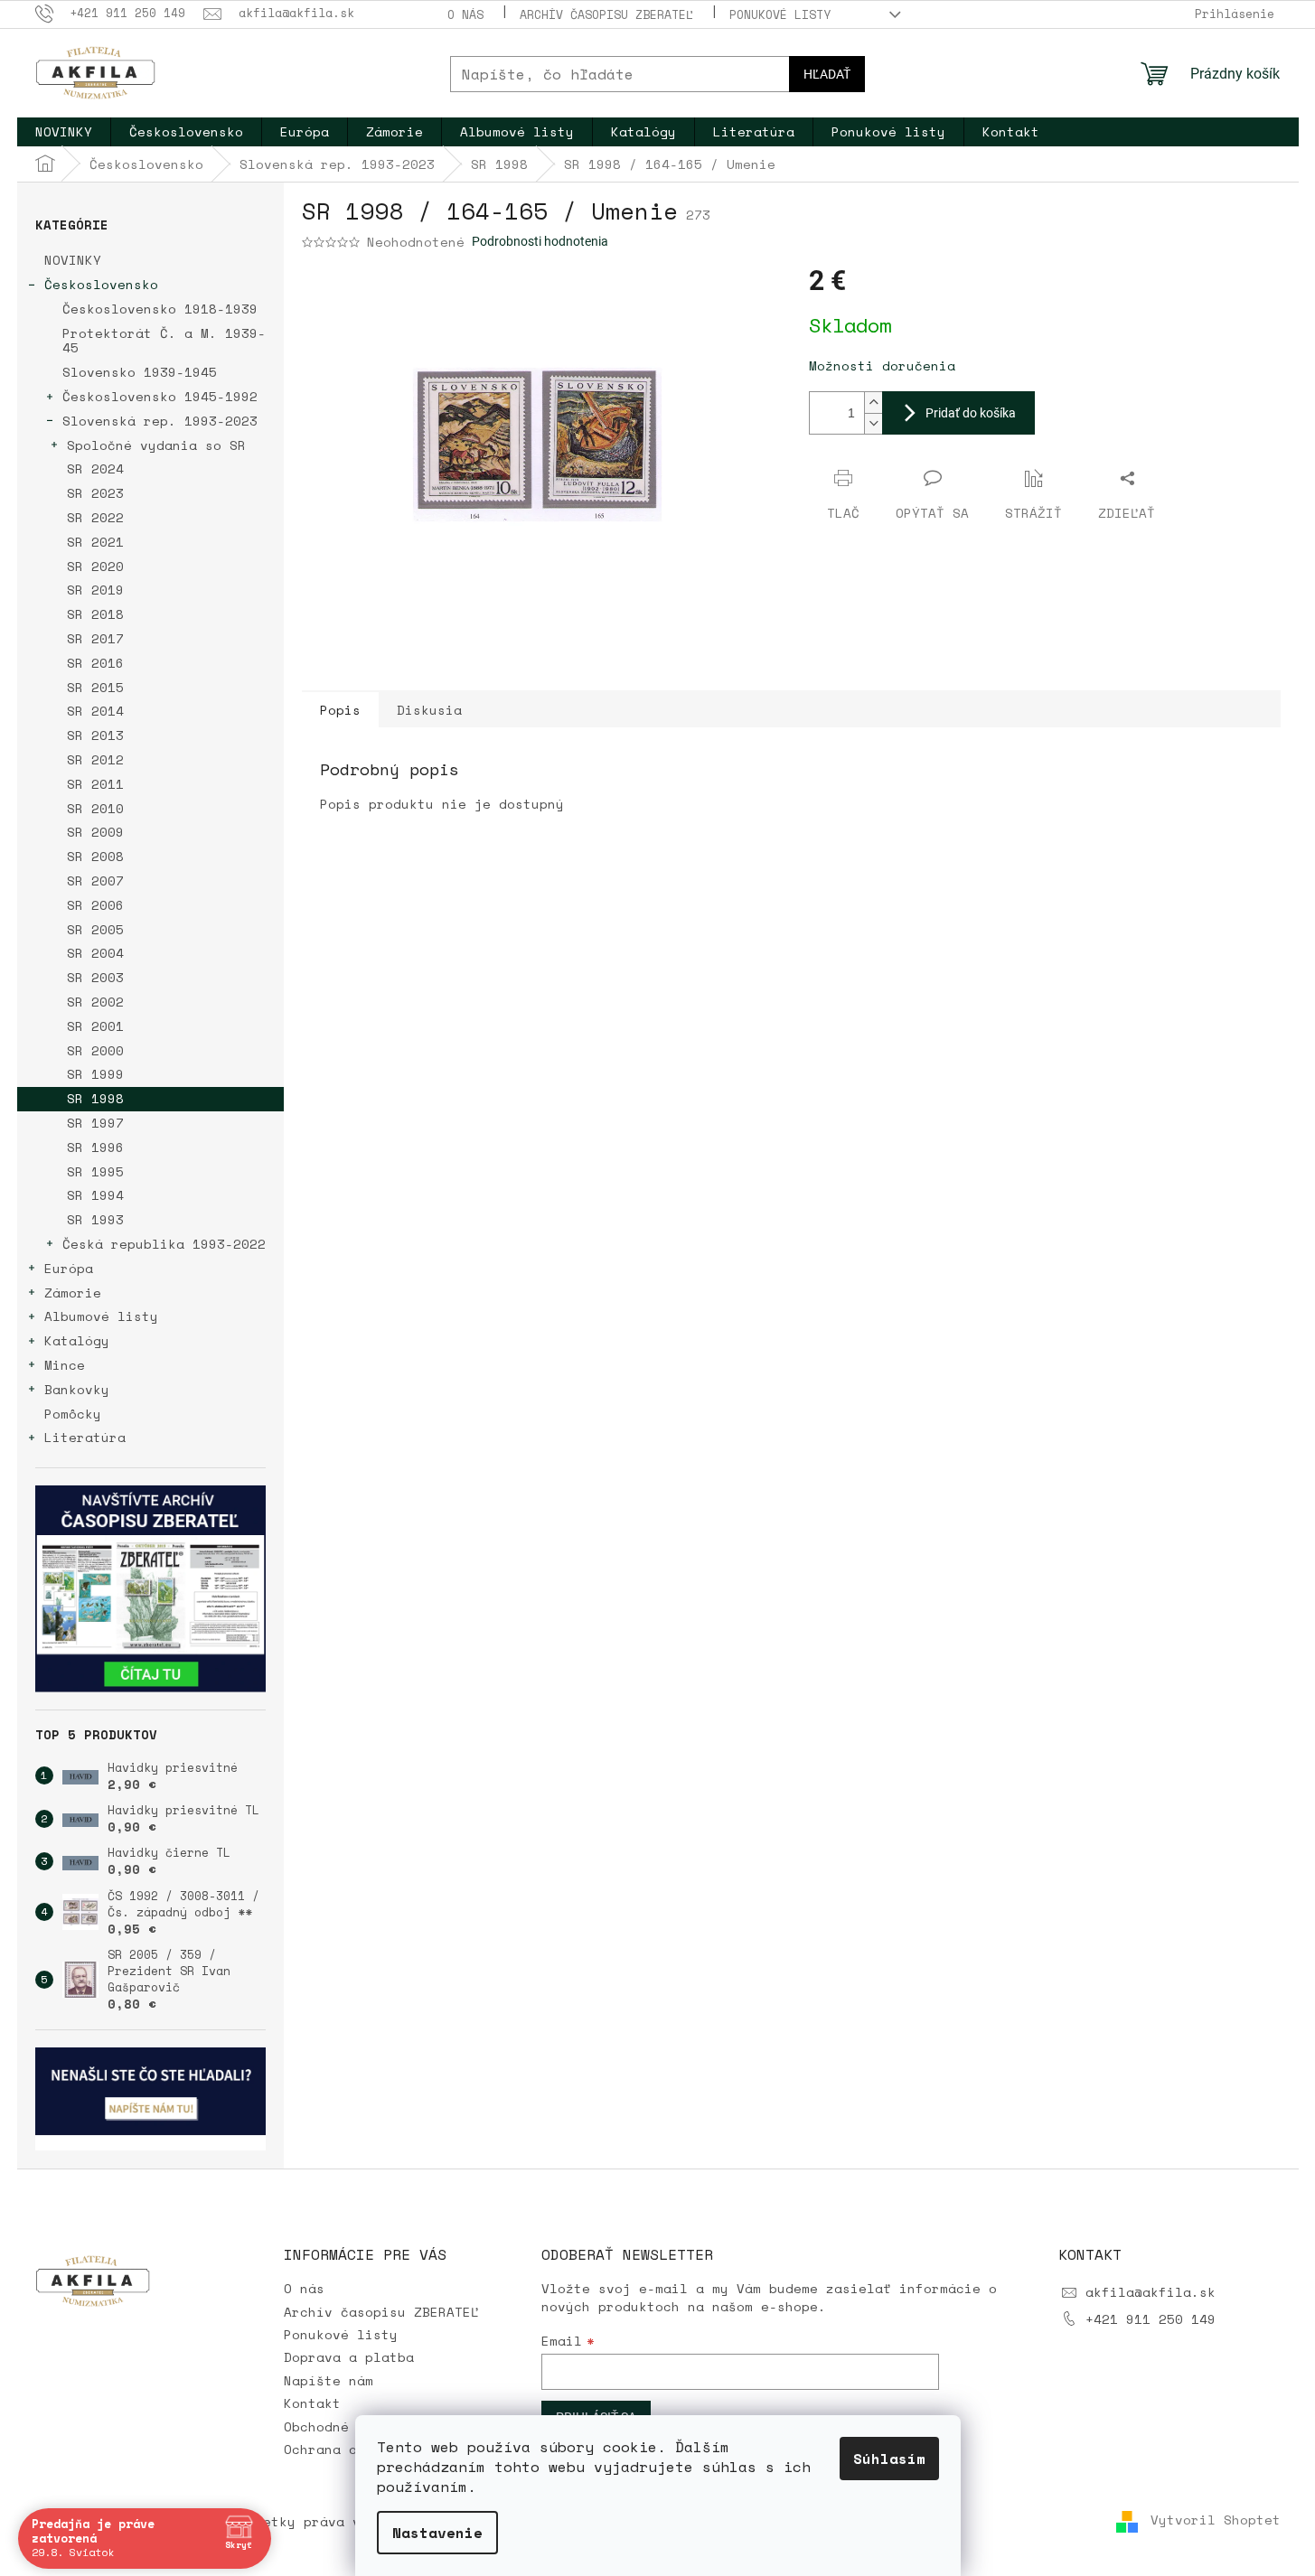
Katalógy (77, 1340)
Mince (65, 1365)
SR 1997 (95, 1123)
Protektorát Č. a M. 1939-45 (164, 341)
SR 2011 (95, 784)
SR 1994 (95, 1195)
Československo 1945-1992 (160, 396)
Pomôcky (73, 1414)
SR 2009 (95, 832)
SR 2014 (95, 711)
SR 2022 (95, 517)
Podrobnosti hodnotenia (540, 241)
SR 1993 (95, 1219)
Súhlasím (889, 2459)
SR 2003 (95, 977)
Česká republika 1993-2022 (164, 1244)
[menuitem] (64, 132)
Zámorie (73, 1293)
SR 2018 (95, 614)
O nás (465, 14)
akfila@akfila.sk (1151, 2292)
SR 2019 (95, 590)
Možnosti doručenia (882, 365)
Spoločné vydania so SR (156, 445)
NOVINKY (73, 260)
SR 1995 (95, 1171)
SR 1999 (95, 1074)
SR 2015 (95, 687)
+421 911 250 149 (1151, 2319)
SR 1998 (95, 1098)
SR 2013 (95, 735)
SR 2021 (95, 542)
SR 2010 (95, 808)
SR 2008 (95, 856)
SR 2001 (95, 1026)
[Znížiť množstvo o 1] (873, 423)
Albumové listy (101, 1316)
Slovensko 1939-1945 (140, 372)
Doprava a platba (349, 2357)
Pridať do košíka (971, 413)
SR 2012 (95, 759)
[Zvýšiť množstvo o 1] (873, 403)
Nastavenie (437, 2533)
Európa (69, 1268)
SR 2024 (95, 468)
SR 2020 (95, 566)
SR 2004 (95, 953)
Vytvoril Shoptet (1216, 2520)
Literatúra (85, 1437)
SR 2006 (95, 905)
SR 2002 (95, 1002)
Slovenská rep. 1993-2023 (160, 421)
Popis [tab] (340, 710)
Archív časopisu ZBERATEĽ (606, 14)
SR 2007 (95, 881)
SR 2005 (95, 929)
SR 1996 (95, 1147)
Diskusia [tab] (429, 710)
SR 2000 (95, 1050)
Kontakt (312, 2403)
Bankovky (77, 1389)
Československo (101, 284)
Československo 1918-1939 (160, 309)
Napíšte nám (329, 2380)
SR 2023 (95, 493)
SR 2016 (95, 663)
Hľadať (827, 74)
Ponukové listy (780, 14)
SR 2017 (95, 638)
